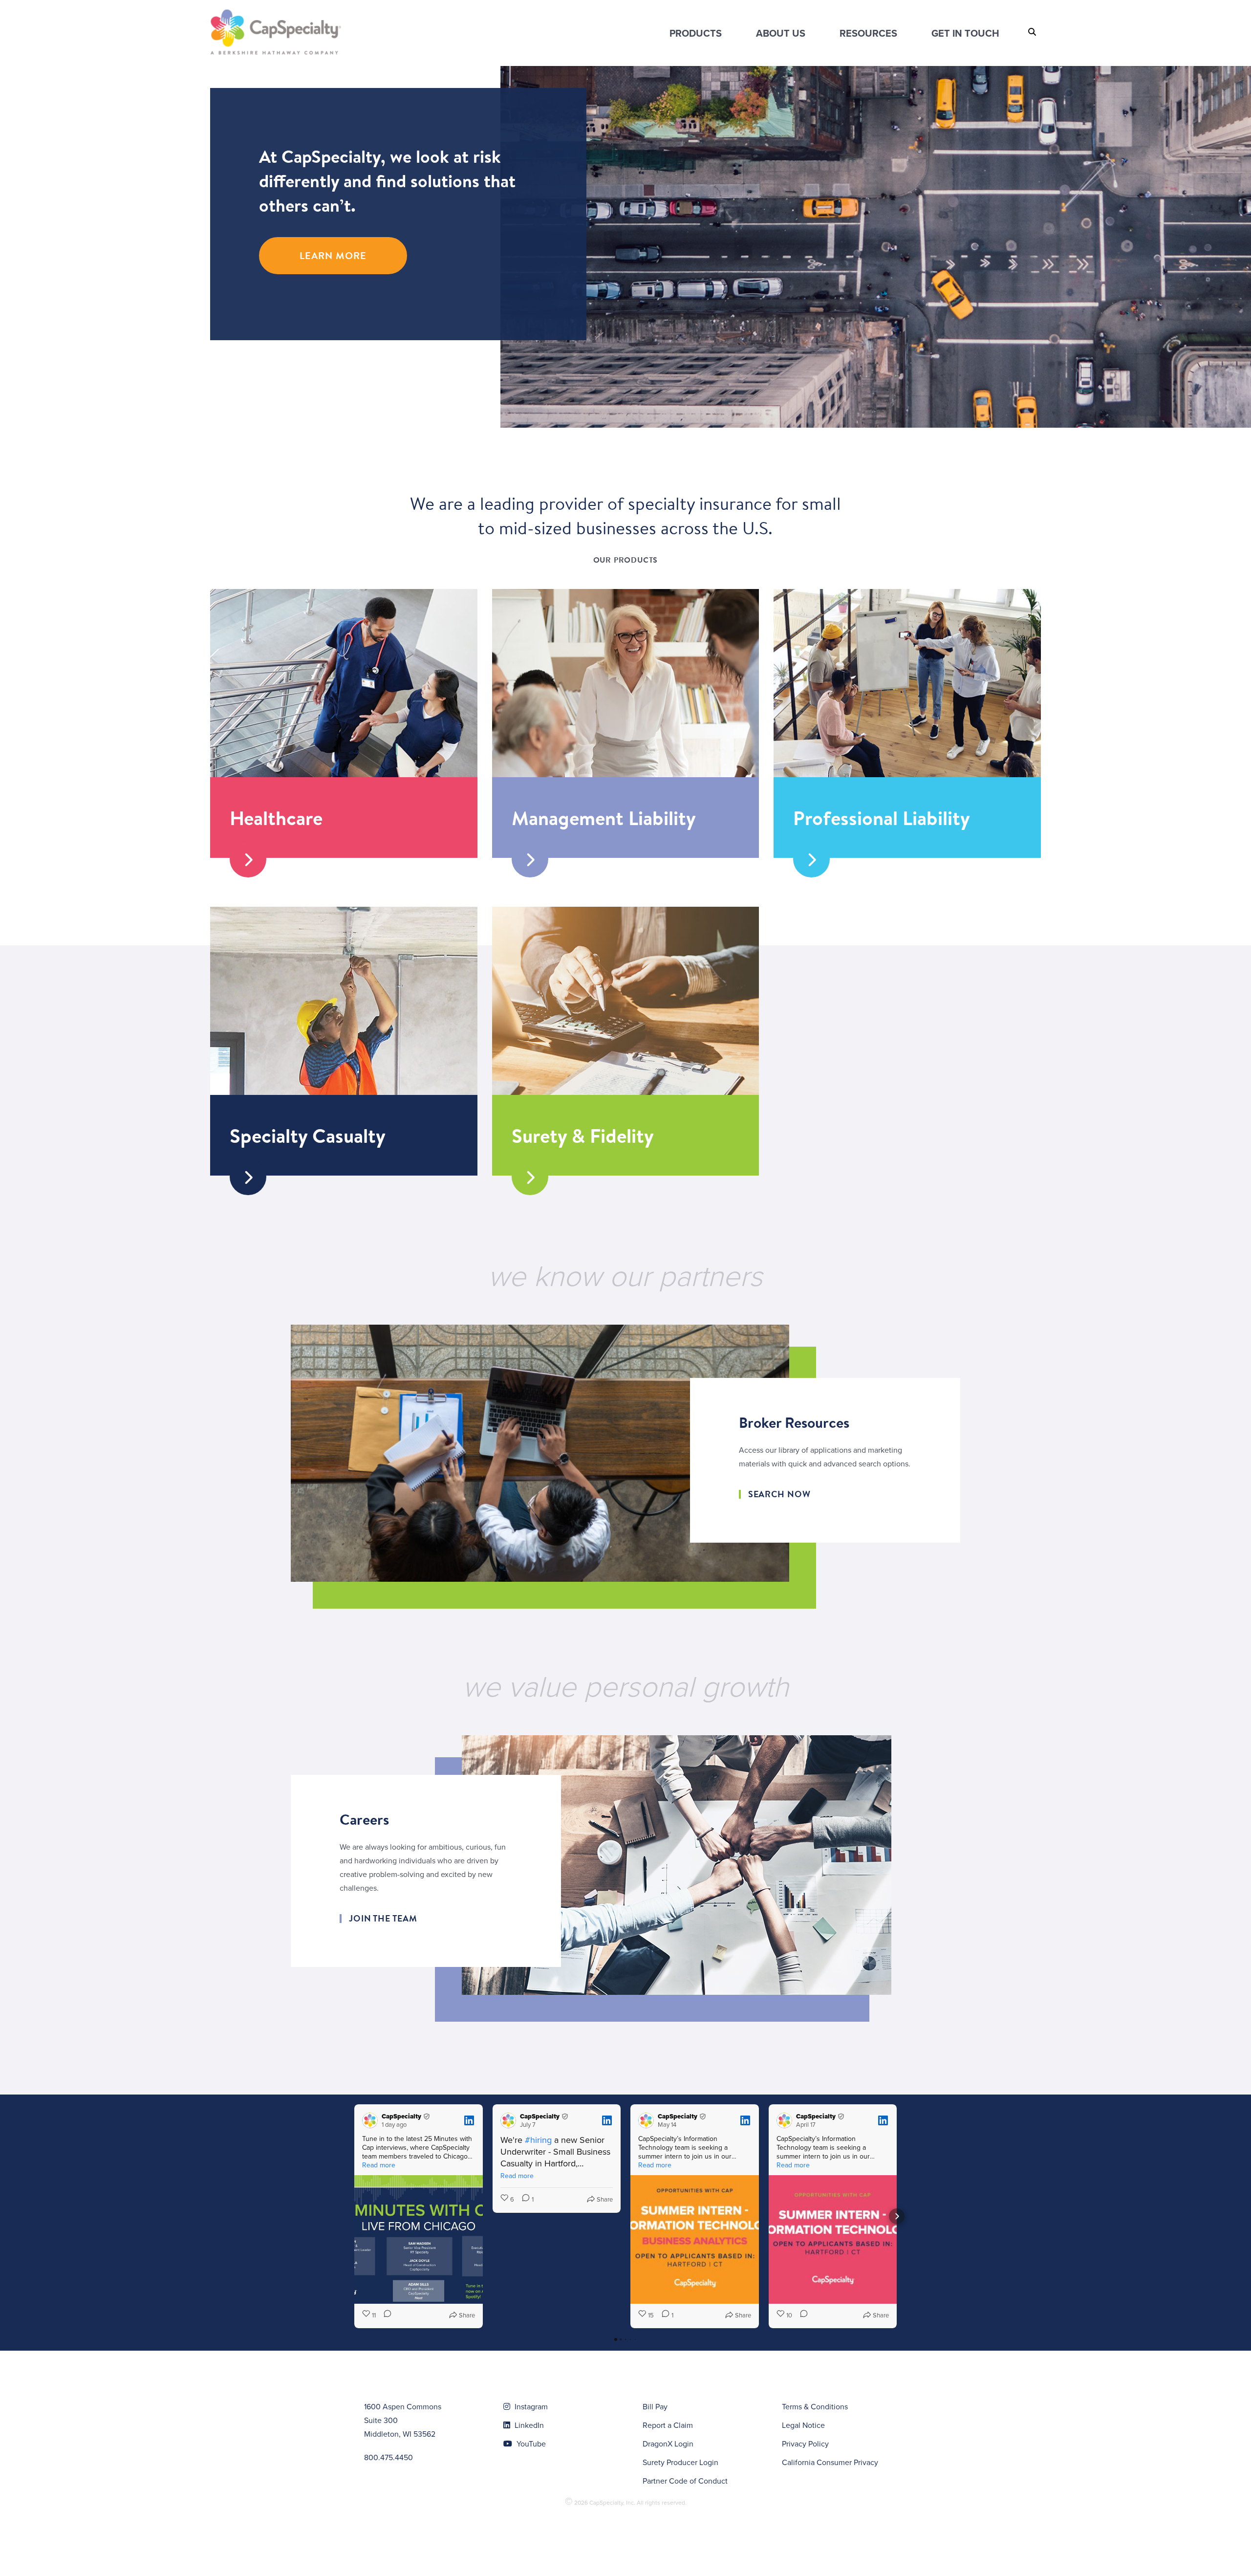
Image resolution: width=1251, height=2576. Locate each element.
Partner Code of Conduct (685, 2481)
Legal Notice (803, 2425)
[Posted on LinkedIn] (469, 2120)
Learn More (333, 255)
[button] (354, 2216)
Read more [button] (379, 2165)
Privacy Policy (805, 2444)
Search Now (779, 1494)
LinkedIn (528, 2425)
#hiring (538, 2140)
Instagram (530, 2406)
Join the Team (383, 1919)
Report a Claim (668, 2425)
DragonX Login (668, 2444)
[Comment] (385, 2315)
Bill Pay (655, 2406)
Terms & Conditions (815, 2406)
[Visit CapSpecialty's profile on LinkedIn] (370, 2120)
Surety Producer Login (680, 2462)
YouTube (530, 2444)
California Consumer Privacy (830, 2462)
